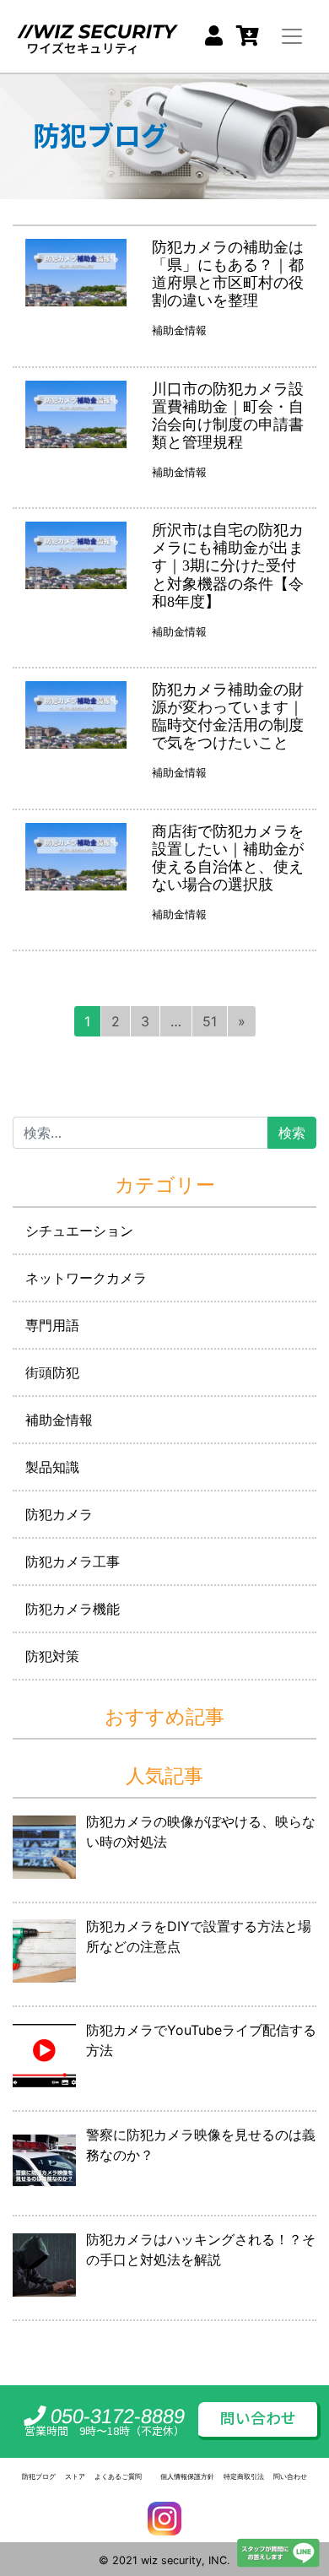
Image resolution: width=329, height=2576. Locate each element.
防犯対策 (52, 1656)
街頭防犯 (52, 1372)
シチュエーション (79, 1231)
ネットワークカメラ (86, 1278)
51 (210, 1021)
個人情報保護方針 (187, 2476)
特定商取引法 (244, 2476)
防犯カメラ (59, 1514)
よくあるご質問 (118, 2476)
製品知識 (52, 1467)
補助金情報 (179, 331)
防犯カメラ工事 (73, 1561)
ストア (75, 2476)
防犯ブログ (39, 2476)
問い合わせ (258, 2419)
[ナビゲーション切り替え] (292, 36)
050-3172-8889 (116, 2416)
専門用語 (52, 1325)
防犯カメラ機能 (73, 1609)
